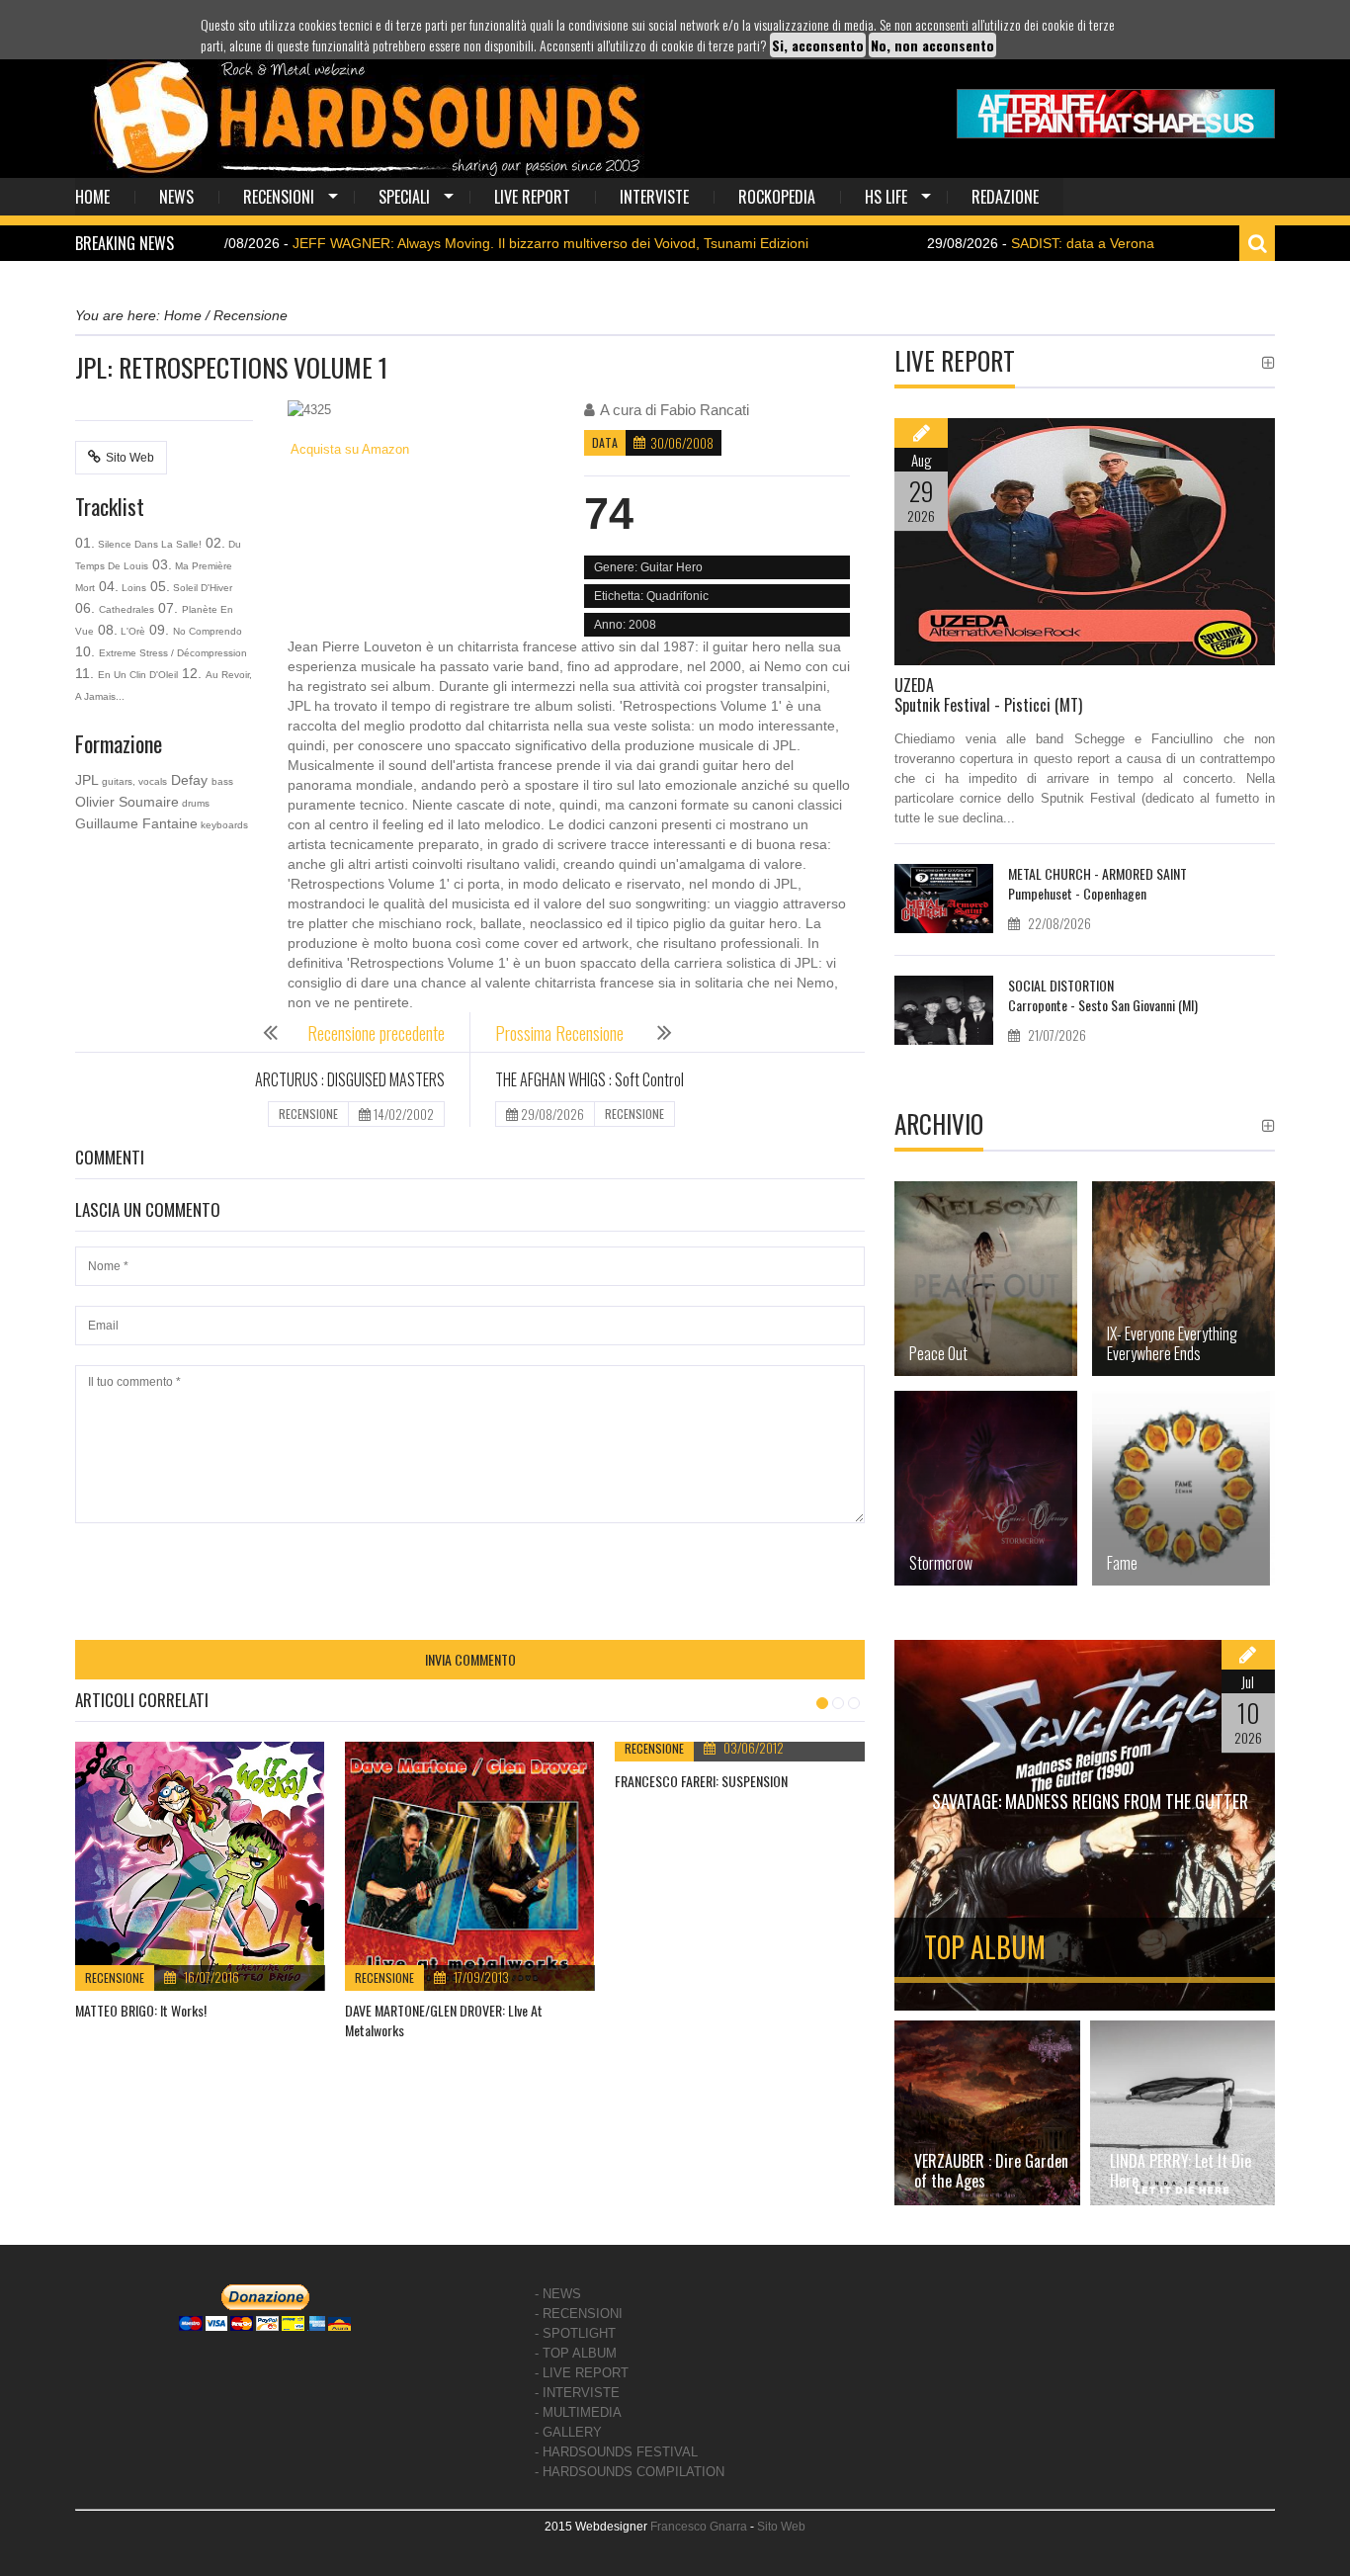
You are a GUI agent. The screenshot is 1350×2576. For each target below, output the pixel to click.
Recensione (115, 1977)
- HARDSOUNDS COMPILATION (630, 2472)
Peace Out (938, 1353)
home (92, 197)
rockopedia (777, 197)
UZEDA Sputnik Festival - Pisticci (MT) (988, 695)
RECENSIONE (308, 1114)
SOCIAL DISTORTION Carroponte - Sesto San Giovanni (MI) (1103, 995)
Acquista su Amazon (348, 449)
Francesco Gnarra (699, 2527)
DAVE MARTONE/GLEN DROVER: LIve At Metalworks (444, 2020)
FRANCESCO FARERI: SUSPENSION (701, 1781)
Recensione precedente (376, 1033)
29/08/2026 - (954, 243)
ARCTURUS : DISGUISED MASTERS (350, 1079)
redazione (1005, 197)
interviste (654, 197)
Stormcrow (941, 1563)
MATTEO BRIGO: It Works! (141, 2010)
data (605, 442)
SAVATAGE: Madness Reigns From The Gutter (1090, 1801)
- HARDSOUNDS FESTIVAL (616, 2452)
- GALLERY (568, 2432)
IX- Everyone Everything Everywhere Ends (1172, 1343)
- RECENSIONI (579, 2314)
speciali (404, 197)
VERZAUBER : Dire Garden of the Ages (991, 2171)
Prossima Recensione (561, 1033)
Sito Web (130, 458)
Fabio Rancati (705, 410)
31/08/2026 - (422, 243)
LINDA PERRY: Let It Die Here (1181, 2171)
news (176, 197)
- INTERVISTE (577, 2393)
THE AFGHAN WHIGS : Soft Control (590, 1079)
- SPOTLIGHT (575, 2333)
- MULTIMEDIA (578, 2412)
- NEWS (558, 2294)
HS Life (886, 197)
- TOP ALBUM (576, 2353)
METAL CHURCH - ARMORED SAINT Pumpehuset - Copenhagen (1097, 883)
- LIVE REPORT (582, 2373)
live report (532, 197)
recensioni (279, 197)
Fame (1122, 1563)
